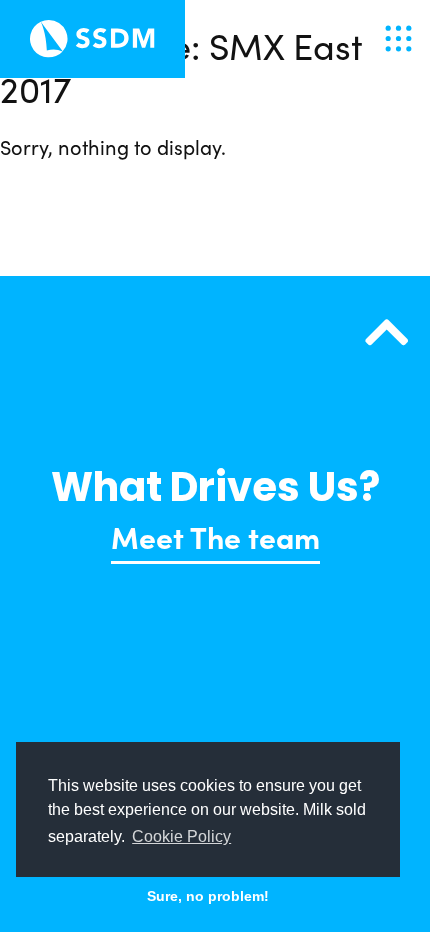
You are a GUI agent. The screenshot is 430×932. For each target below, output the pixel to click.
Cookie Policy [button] (181, 836)
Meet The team (215, 536)
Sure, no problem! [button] (208, 896)
